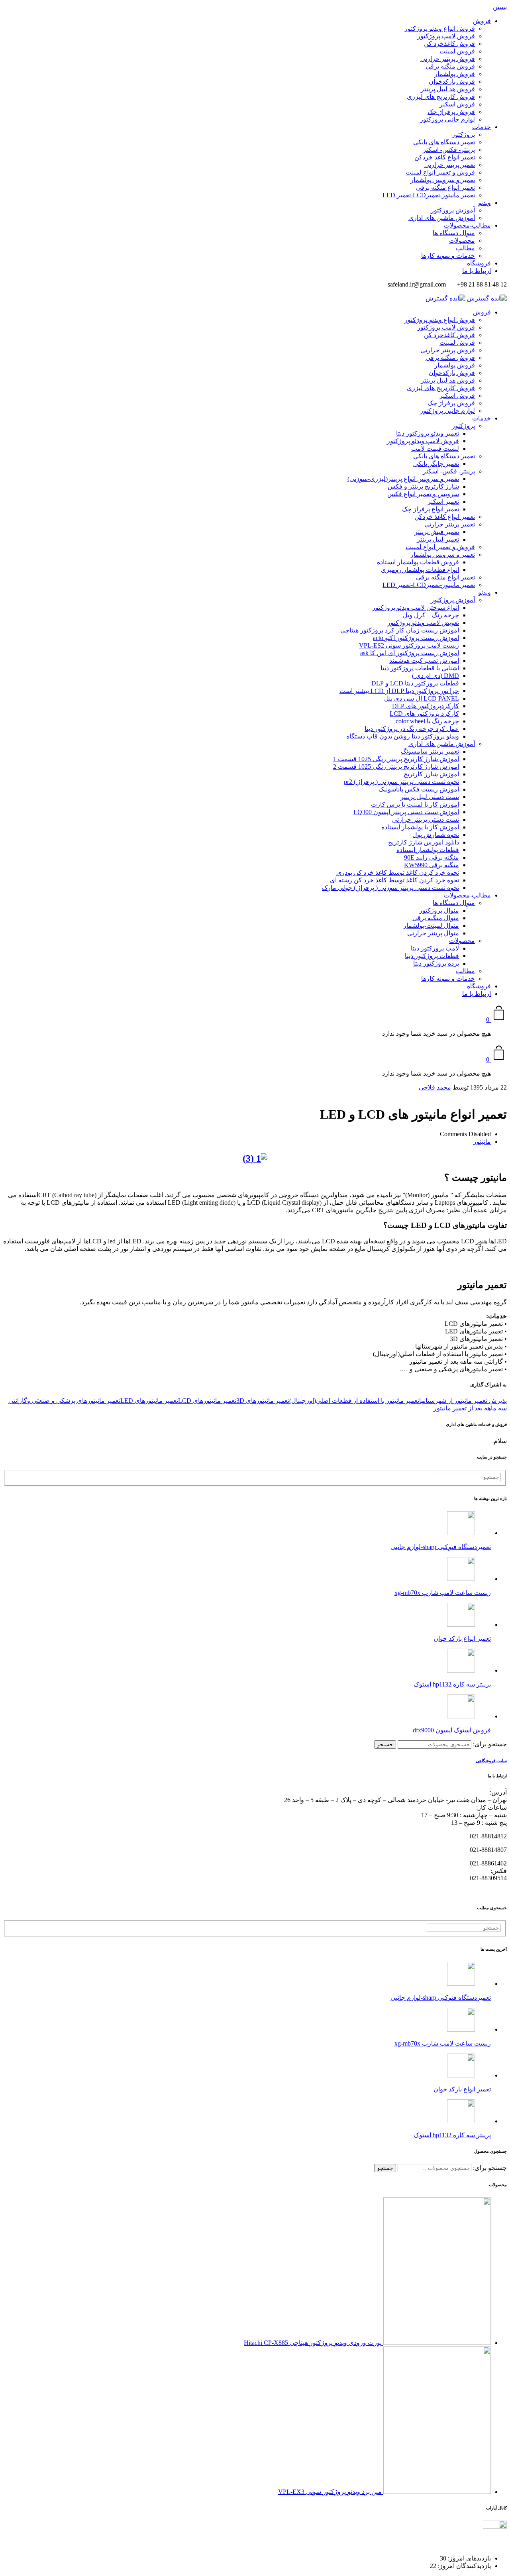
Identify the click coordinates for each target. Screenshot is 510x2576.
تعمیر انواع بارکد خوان (462, 1638)
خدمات (482, 127)
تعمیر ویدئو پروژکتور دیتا (428, 433)
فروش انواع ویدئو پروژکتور (440, 28)
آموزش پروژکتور (453, 210)
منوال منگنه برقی (436, 918)
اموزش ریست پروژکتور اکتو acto (416, 638)
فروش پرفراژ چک (451, 112)
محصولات (462, 241)
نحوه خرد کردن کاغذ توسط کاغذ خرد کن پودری (398, 873)
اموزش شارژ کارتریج (431, 774)
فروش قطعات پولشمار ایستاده (418, 562)
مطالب (465, 248)
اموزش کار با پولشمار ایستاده (420, 827)
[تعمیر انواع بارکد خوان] (461, 1625)
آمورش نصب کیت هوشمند (424, 661)
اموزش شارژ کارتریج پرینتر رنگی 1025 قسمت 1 (396, 759)
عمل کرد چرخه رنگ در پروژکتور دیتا (412, 729)
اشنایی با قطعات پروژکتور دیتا (420, 668)
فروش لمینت (457, 51)
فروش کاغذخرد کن (449, 44)
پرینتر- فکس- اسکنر (449, 150)
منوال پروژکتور (439, 910)
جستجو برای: (490, 1744)
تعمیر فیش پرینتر (437, 532)
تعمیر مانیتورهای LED (149, 1401)
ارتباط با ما (477, 271)
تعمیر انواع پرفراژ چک (431, 509)
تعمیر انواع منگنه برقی (445, 188)
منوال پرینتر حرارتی (433, 933)
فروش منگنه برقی (450, 66)
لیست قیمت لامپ (435, 449)
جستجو (385, 1744)
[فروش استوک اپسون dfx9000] (461, 1716)
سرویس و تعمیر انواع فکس (423, 494)
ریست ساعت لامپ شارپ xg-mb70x (443, 1593)
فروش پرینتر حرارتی (448, 59)
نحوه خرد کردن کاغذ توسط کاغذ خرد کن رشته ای (394, 880)
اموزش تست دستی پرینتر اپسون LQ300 (406, 812)
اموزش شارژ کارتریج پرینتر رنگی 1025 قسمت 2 (396, 767)
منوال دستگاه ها (454, 233)
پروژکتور (463, 134)
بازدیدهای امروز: (469, 2558)
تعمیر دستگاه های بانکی (444, 142)
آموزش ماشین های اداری (442, 218)
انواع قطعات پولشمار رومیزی (420, 570)
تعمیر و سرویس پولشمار (443, 180)
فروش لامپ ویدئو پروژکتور (423, 441)
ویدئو (484, 203)
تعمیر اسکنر (443, 502)
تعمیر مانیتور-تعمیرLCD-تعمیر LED (429, 195)
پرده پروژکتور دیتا (436, 963)
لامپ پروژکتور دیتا (435, 948)
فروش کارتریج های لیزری (441, 97)
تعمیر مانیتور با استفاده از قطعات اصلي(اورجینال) (354, 1401)
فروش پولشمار (455, 74)
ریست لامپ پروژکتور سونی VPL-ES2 (409, 645)
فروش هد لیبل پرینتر (448, 89)
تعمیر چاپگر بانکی (436, 464)
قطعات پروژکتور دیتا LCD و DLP (415, 683)
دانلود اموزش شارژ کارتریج (424, 842)
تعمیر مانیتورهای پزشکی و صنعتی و (74, 1401)
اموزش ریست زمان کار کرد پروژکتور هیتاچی (400, 630)
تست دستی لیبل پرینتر (430, 797)
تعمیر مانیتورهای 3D (263, 1401)
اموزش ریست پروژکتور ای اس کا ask (410, 653)
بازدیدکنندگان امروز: (464, 2566)
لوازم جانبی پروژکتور (447, 119)
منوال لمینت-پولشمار (431, 926)
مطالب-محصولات (467, 225)
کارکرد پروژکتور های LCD (424, 714)
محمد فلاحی (435, 1087)
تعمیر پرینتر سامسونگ (430, 751)
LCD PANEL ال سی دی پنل (422, 698)
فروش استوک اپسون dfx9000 (452, 1730)
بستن (500, 7)
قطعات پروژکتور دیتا (432, 956)
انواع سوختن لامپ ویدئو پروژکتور (416, 608)
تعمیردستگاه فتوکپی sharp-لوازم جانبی (441, 1547)
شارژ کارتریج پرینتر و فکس (423, 486)
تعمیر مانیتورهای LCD (207, 1401)
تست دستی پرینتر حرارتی (426, 820)
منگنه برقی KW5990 (432, 865)
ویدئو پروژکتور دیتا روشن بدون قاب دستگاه (403, 736)
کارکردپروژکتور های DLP (426, 706)
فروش (482, 21)
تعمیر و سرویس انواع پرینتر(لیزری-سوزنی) (403, 479)
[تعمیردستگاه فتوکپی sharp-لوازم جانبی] (461, 1533)
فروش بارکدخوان (452, 81)
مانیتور (482, 1142)
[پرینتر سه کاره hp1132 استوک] (461, 1670)
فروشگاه (479, 263)
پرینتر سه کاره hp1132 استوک (452, 1684)
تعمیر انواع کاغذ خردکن (445, 157)
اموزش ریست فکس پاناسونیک (419, 789)
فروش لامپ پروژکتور (446, 36)
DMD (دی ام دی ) (435, 676)
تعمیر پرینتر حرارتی (450, 165)
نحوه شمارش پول (436, 835)
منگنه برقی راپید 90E (432, 857)
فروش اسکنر (457, 104)
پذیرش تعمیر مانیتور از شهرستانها (463, 1401)
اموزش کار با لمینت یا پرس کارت (415, 804)
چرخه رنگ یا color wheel (427, 721)
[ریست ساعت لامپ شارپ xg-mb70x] (461, 1579)
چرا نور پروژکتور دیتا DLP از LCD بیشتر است (399, 691)
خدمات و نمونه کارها (448, 256)
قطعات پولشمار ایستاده (428, 850)
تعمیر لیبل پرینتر (438, 539)
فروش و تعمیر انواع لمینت (440, 172)
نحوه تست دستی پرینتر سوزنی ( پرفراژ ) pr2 (401, 782)
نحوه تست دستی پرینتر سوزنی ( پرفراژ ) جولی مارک (390, 888)
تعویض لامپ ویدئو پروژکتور (423, 623)
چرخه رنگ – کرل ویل (431, 615)
